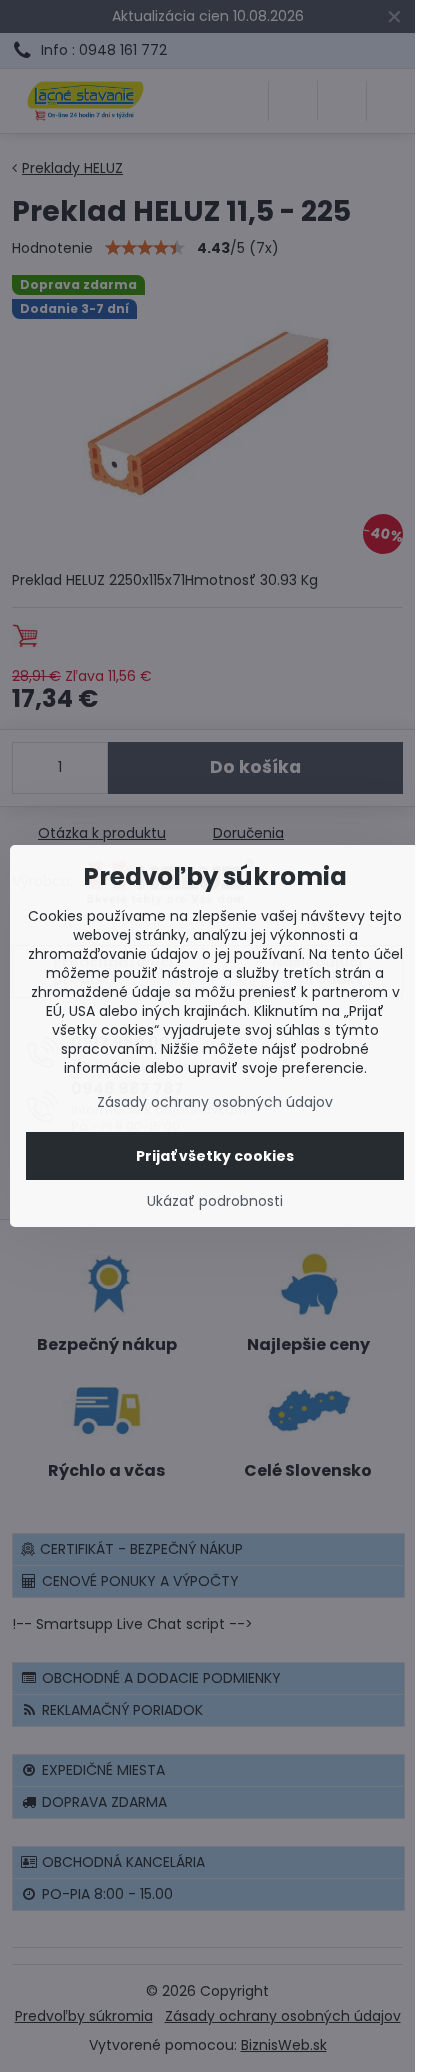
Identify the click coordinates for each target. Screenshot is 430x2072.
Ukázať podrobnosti (215, 1201)
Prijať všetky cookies (215, 1156)
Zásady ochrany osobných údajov (215, 1102)
